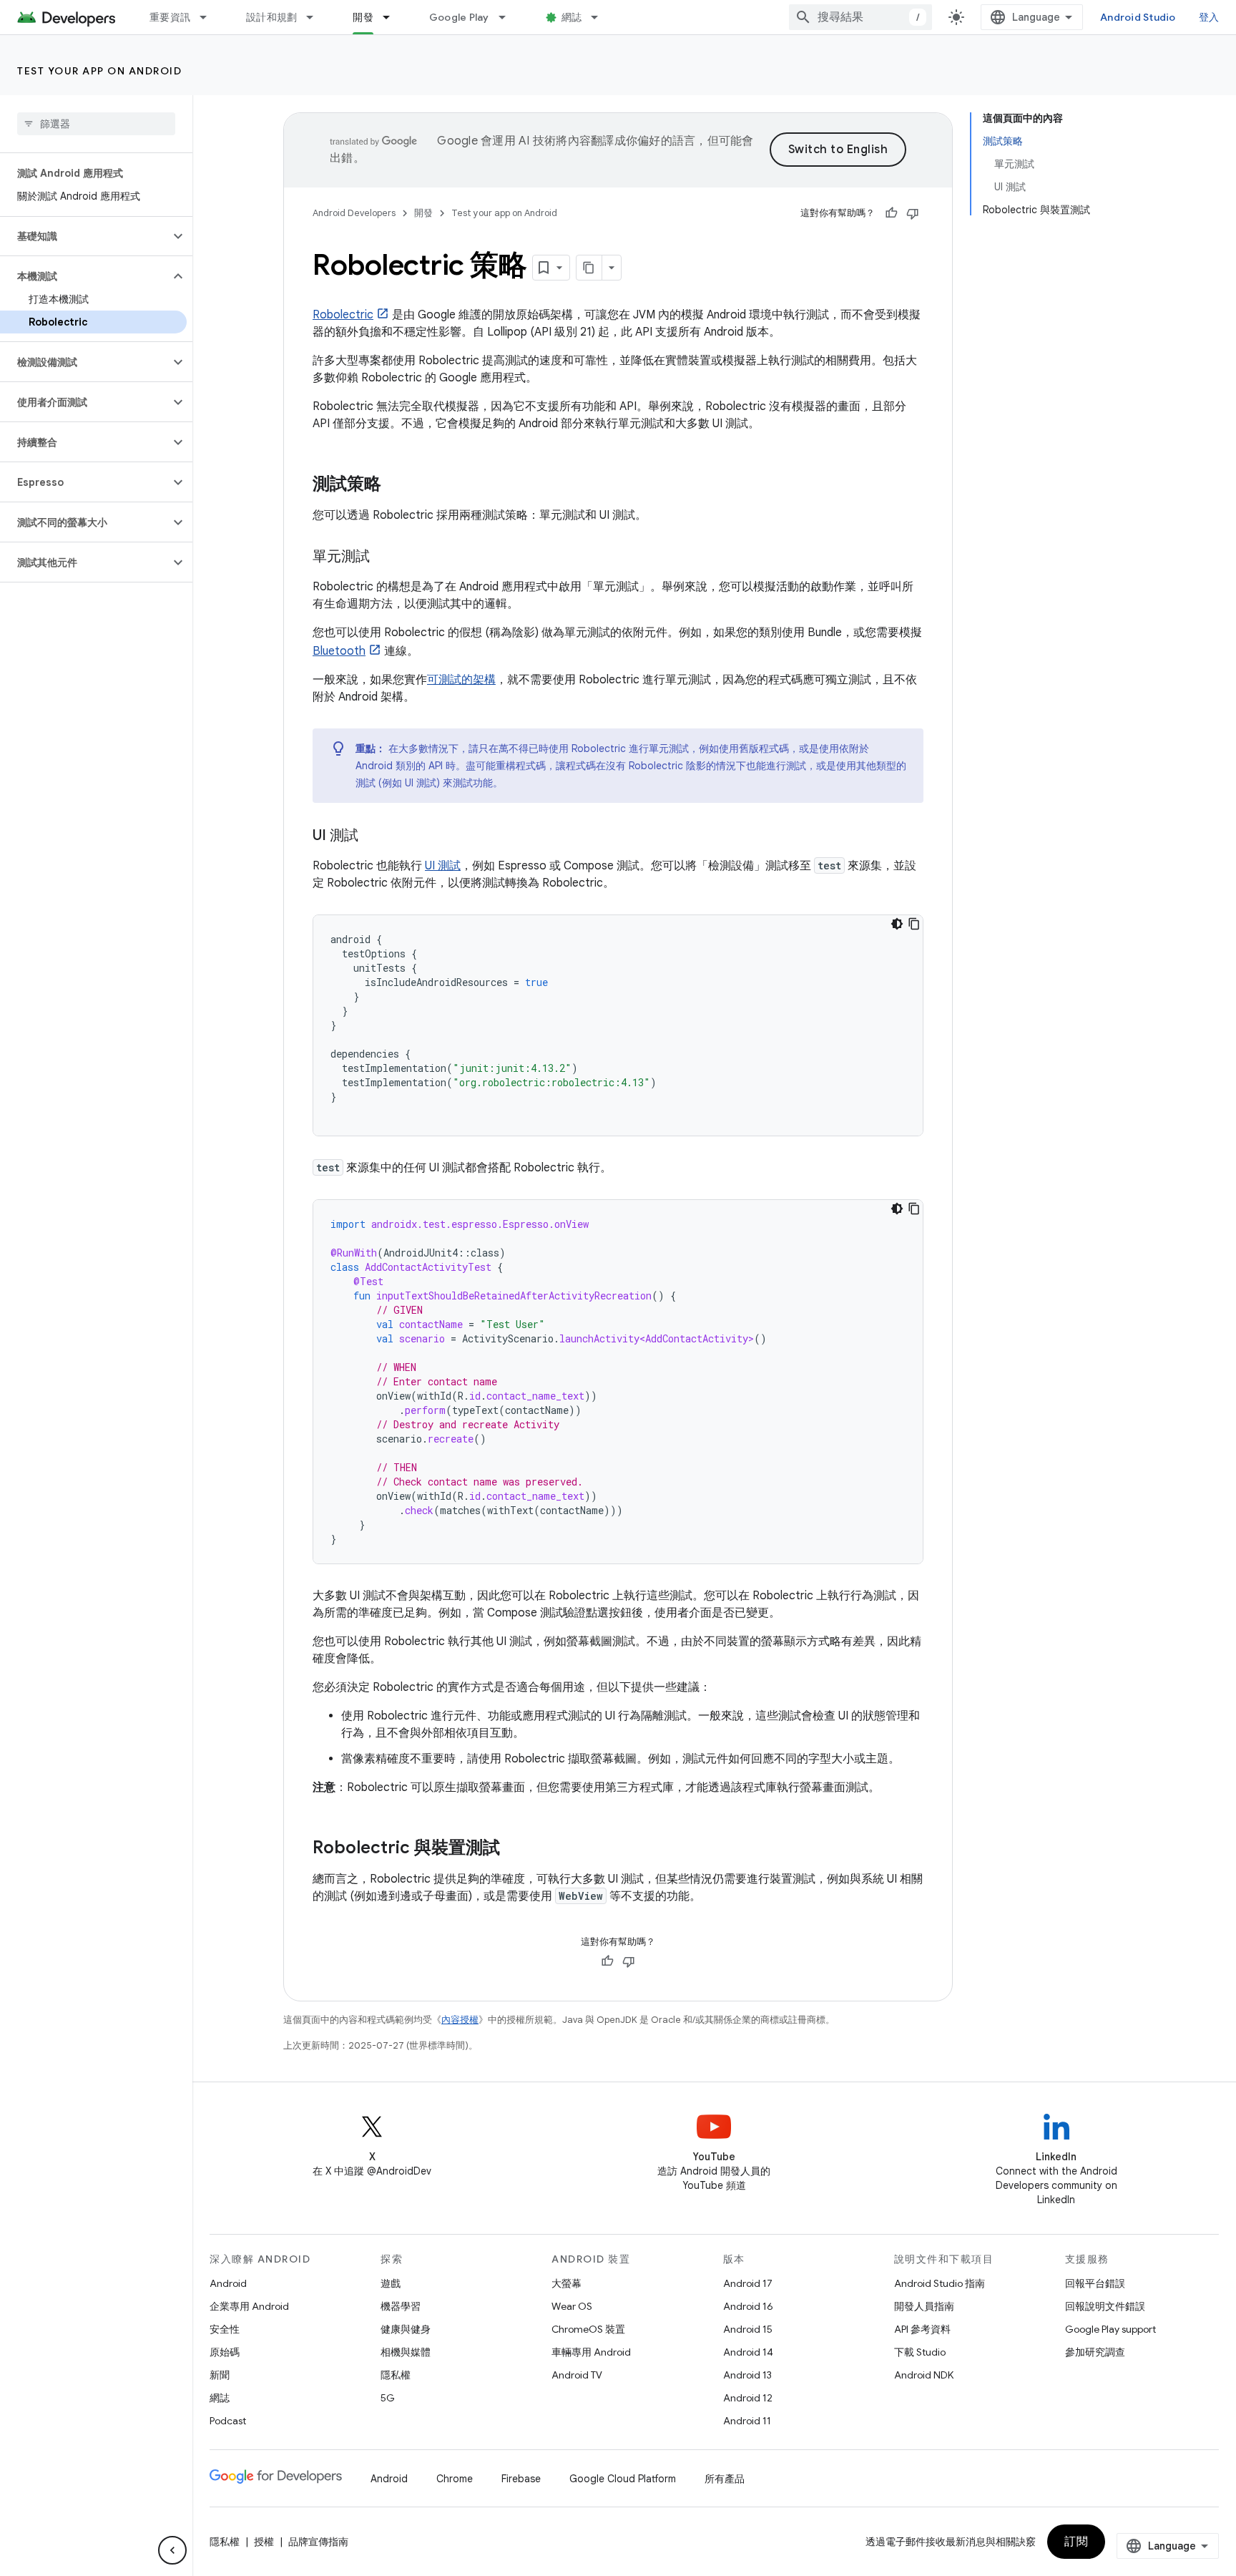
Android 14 (748, 2352)
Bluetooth (339, 651)
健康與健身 (406, 2329)
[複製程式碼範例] (914, 924)
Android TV (577, 2375)
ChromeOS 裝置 (588, 2329)
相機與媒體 (406, 2352)
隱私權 (396, 2375)
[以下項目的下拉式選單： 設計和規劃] (316, 17)
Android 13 (747, 2375)
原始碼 (225, 2352)
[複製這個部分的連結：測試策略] (396, 485)
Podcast (228, 2421)
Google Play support (1110, 2329)
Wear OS (572, 2306)
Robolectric (343, 315)
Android (228, 2283)
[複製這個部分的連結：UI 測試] (373, 836)
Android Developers (354, 213)
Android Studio (1138, 17)
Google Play (459, 17)
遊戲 (391, 2283)
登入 (1209, 17)
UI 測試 (443, 866)
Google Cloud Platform (623, 2479)
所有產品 (725, 2479)
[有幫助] (891, 213)
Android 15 (748, 2329)
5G (388, 2398)
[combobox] (860, 17)
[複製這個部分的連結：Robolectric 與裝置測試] (514, 1849)
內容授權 (460, 2020)
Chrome (455, 2479)
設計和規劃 (271, 17)
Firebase (521, 2479)
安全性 (225, 2329)
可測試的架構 (461, 680)
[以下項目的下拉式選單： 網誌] (601, 17)
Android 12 (748, 2398)
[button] (85, 236)
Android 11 (747, 2421)
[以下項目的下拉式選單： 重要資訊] (210, 17)
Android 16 (748, 2306)
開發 (363, 17)
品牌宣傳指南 (318, 2542)
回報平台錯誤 (1095, 2283)
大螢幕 (566, 2283)
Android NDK (924, 2375)
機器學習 (401, 2306)
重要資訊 (170, 17)
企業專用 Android (249, 2306)
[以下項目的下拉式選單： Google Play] (509, 17)
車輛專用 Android (591, 2352)
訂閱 (1076, 2542)
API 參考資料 (922, 2329)
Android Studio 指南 (940, 2283)
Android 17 (748, 2283)
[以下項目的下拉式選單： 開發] (393, 17)
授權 (264, 2542)
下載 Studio (920, 2352)
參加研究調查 (1095, 2352)
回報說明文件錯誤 (1105, 2306)
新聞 (220, 2375)
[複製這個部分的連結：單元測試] (384, 557)
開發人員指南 (924, 2306)
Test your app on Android (99, 71)
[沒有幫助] (913, 213)
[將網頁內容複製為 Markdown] (589, 268)
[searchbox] (96, 124)
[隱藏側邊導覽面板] (172, 2550)
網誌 (572, 17)
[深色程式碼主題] (897, 924)
